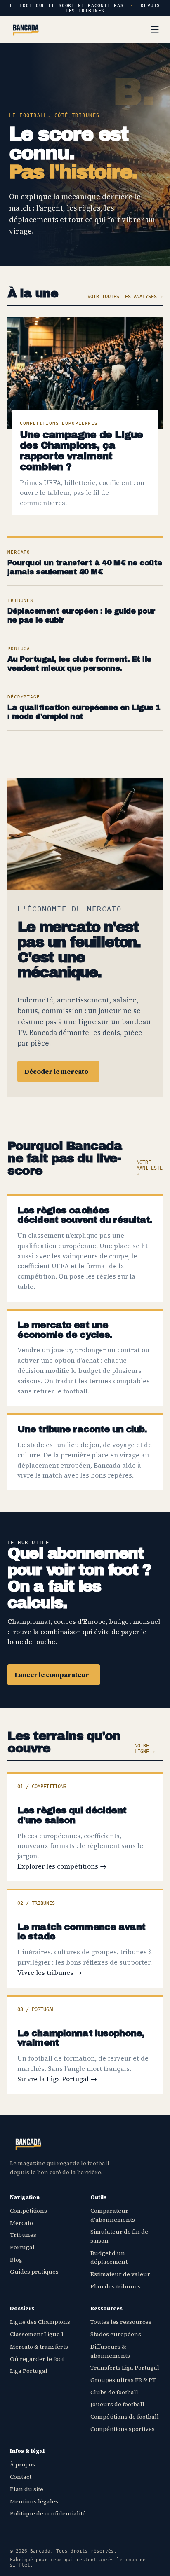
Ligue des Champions (40, 2322)
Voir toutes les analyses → (125, 297)
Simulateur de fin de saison (119, 2236)
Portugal (22, 2247)
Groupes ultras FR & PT (123, 2380)
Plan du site (27, 2489)
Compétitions (28, 2211)
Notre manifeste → (150, 1168)
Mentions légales (34, 2501)
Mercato (21, 2223)
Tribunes (23, 2235)
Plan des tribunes (116, 2286)
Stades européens (116, 2334)
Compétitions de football (125, 2417)
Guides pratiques (34, 2272)
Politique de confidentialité (48, 2513)
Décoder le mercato (56, 1071)
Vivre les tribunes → (50, 1972)
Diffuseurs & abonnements (110, 2351)
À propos (22, 2464)
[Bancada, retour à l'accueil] (26, 30)
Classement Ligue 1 (37, 2334)
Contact (21, 2477)
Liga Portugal (29, 2371)
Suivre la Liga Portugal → (57, 2079)
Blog (16, 2260)
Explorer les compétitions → (62, 1866)
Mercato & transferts (39, 2347)
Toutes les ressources (121, 2322)
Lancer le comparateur (52, 1674)
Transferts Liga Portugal (125, 2368)
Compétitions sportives (123, 2429)
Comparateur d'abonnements (113, 2215)
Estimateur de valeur (120, 2274)
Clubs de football (114, 2392)
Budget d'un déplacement (109, 2258)
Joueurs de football (117, 2404)
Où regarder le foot (37, 2359)
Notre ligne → (145, 1749)
